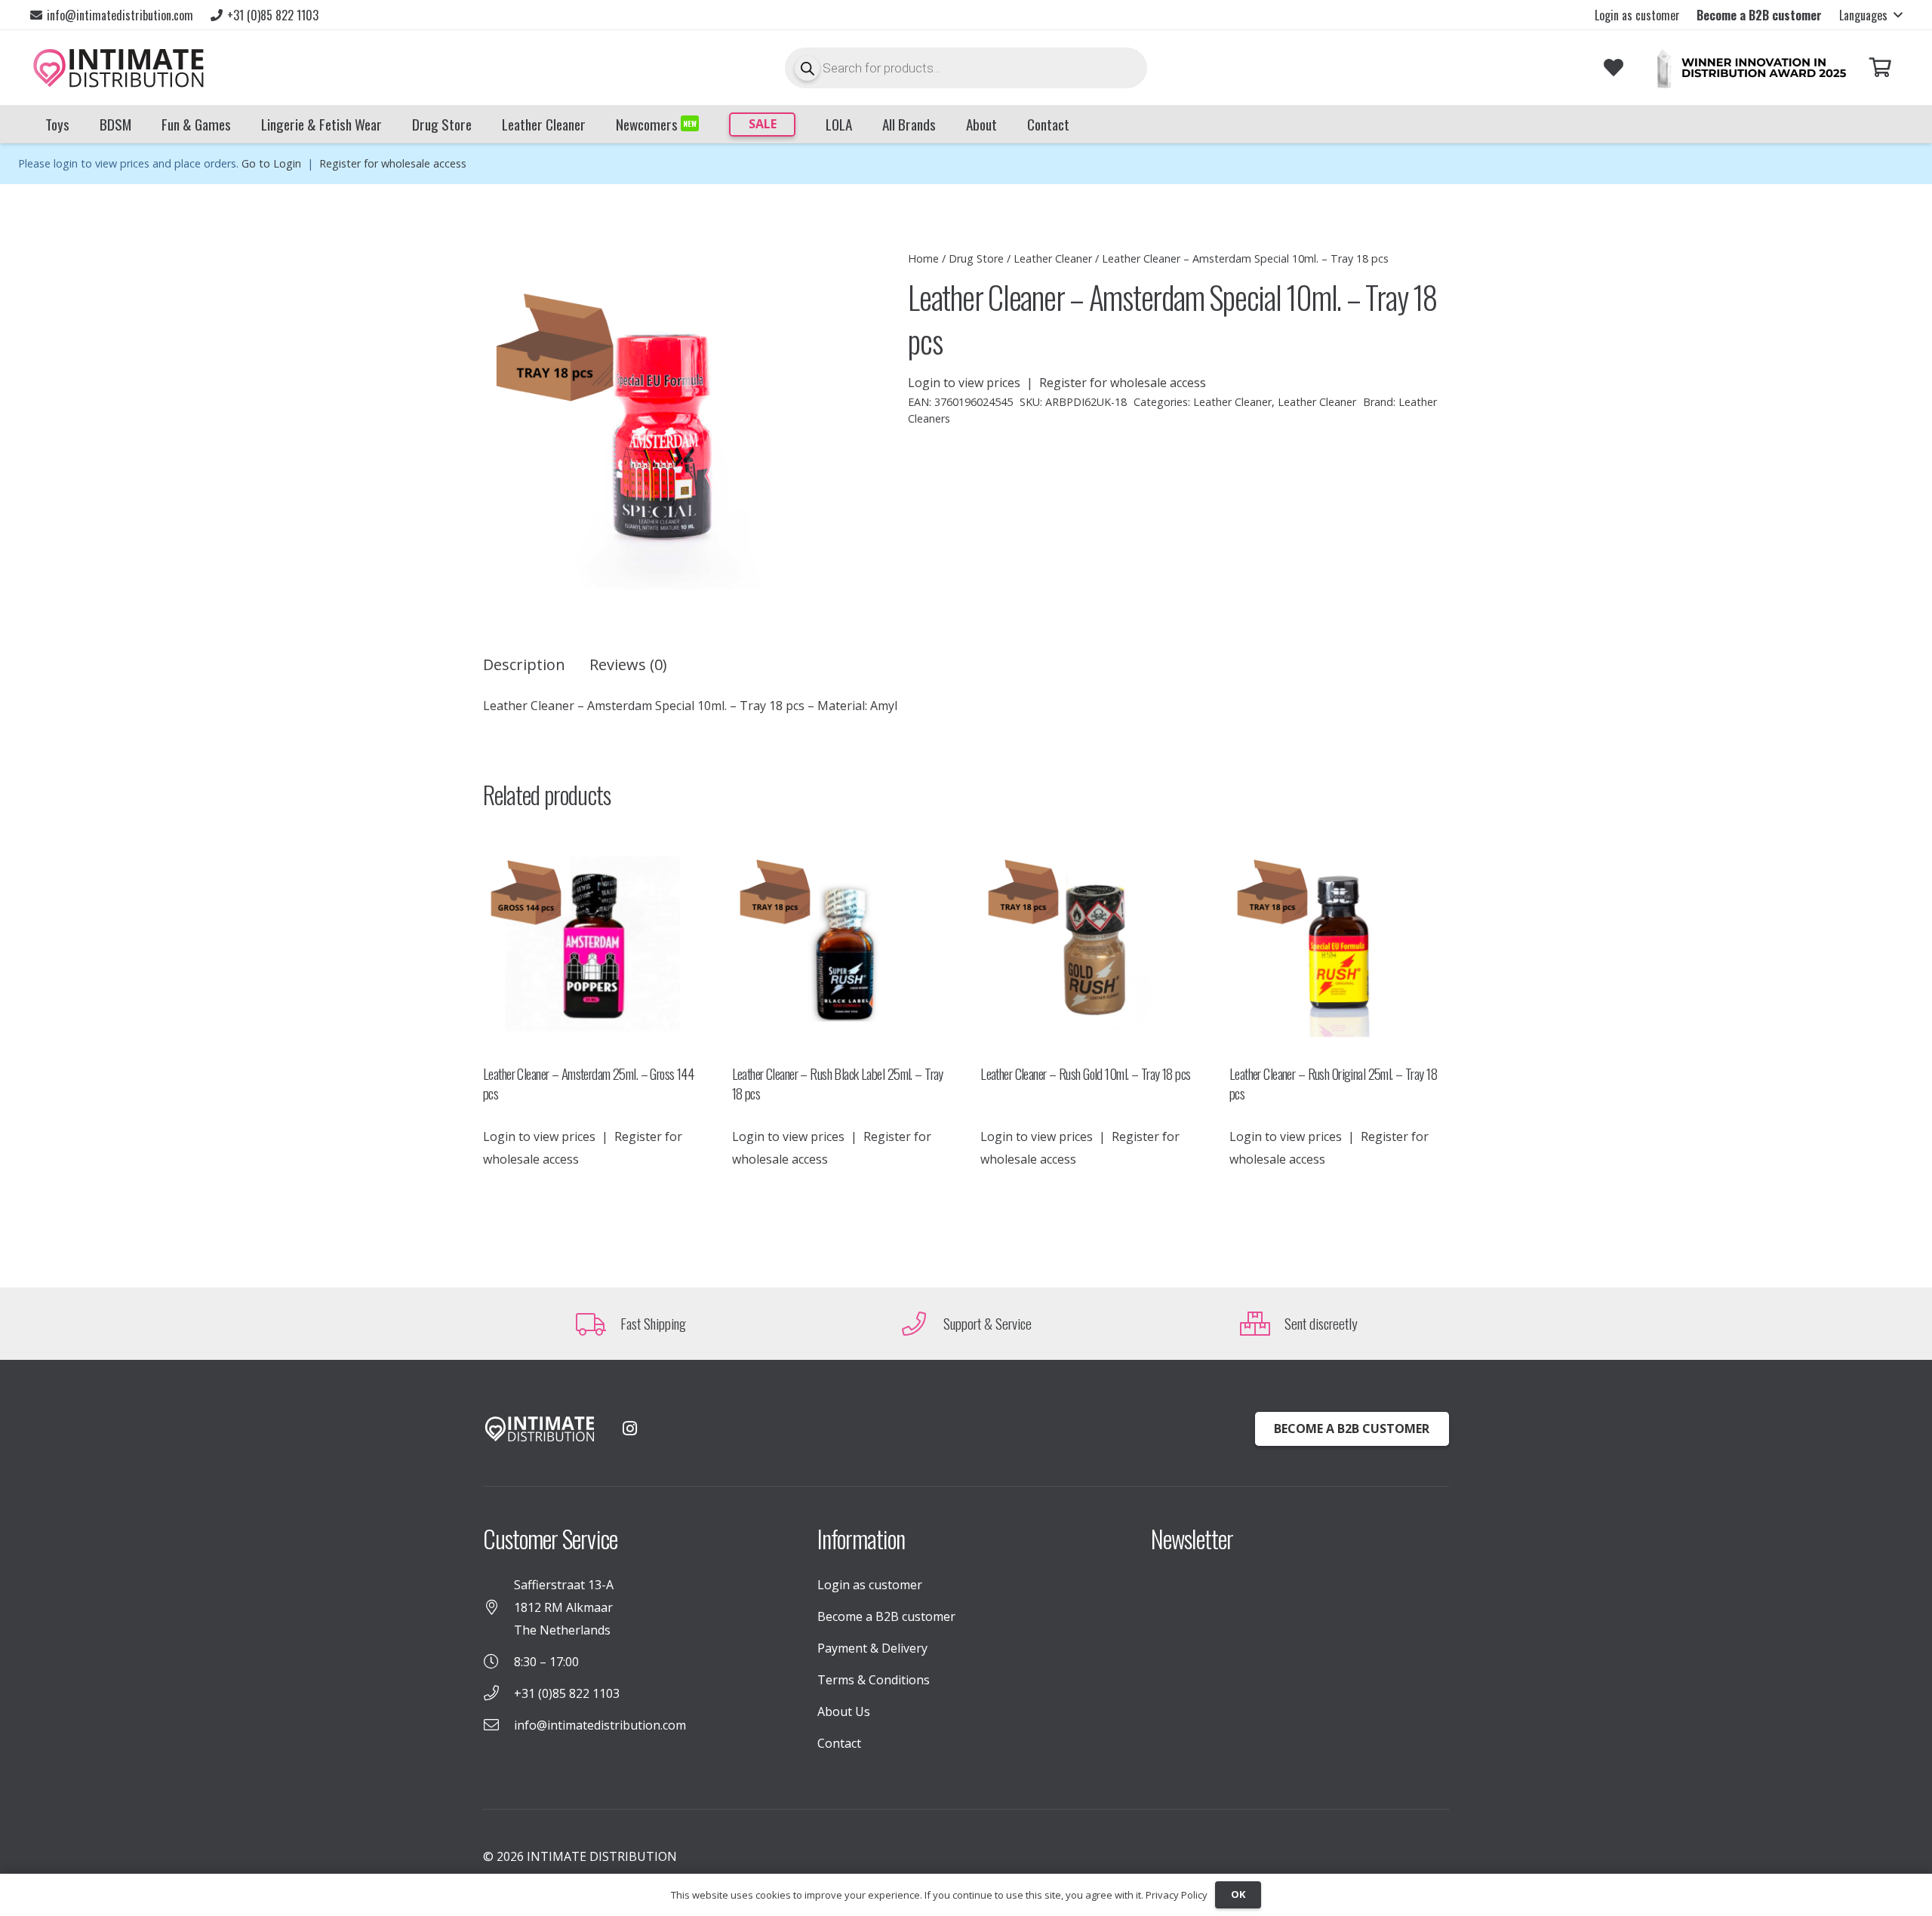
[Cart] (1880, 68)
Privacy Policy (1177, 1895)
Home (923, 258)
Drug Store (976, 258)
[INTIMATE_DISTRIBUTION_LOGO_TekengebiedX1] (118, 68)
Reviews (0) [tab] (628, 664)
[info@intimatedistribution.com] (498, 1725)
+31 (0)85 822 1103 (567, 1693)
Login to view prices (964, 383)
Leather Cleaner (1053, 258)
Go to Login (271, 163)
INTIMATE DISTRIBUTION (602, 1856)
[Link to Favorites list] (1613, 68)
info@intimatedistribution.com (600, 1725)
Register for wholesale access (393, 163)
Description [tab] (524, 664)
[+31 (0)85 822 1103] (498, 1693)
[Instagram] (629, 1429)
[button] (1870, 15)
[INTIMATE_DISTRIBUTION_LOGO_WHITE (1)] (540, 1429)
